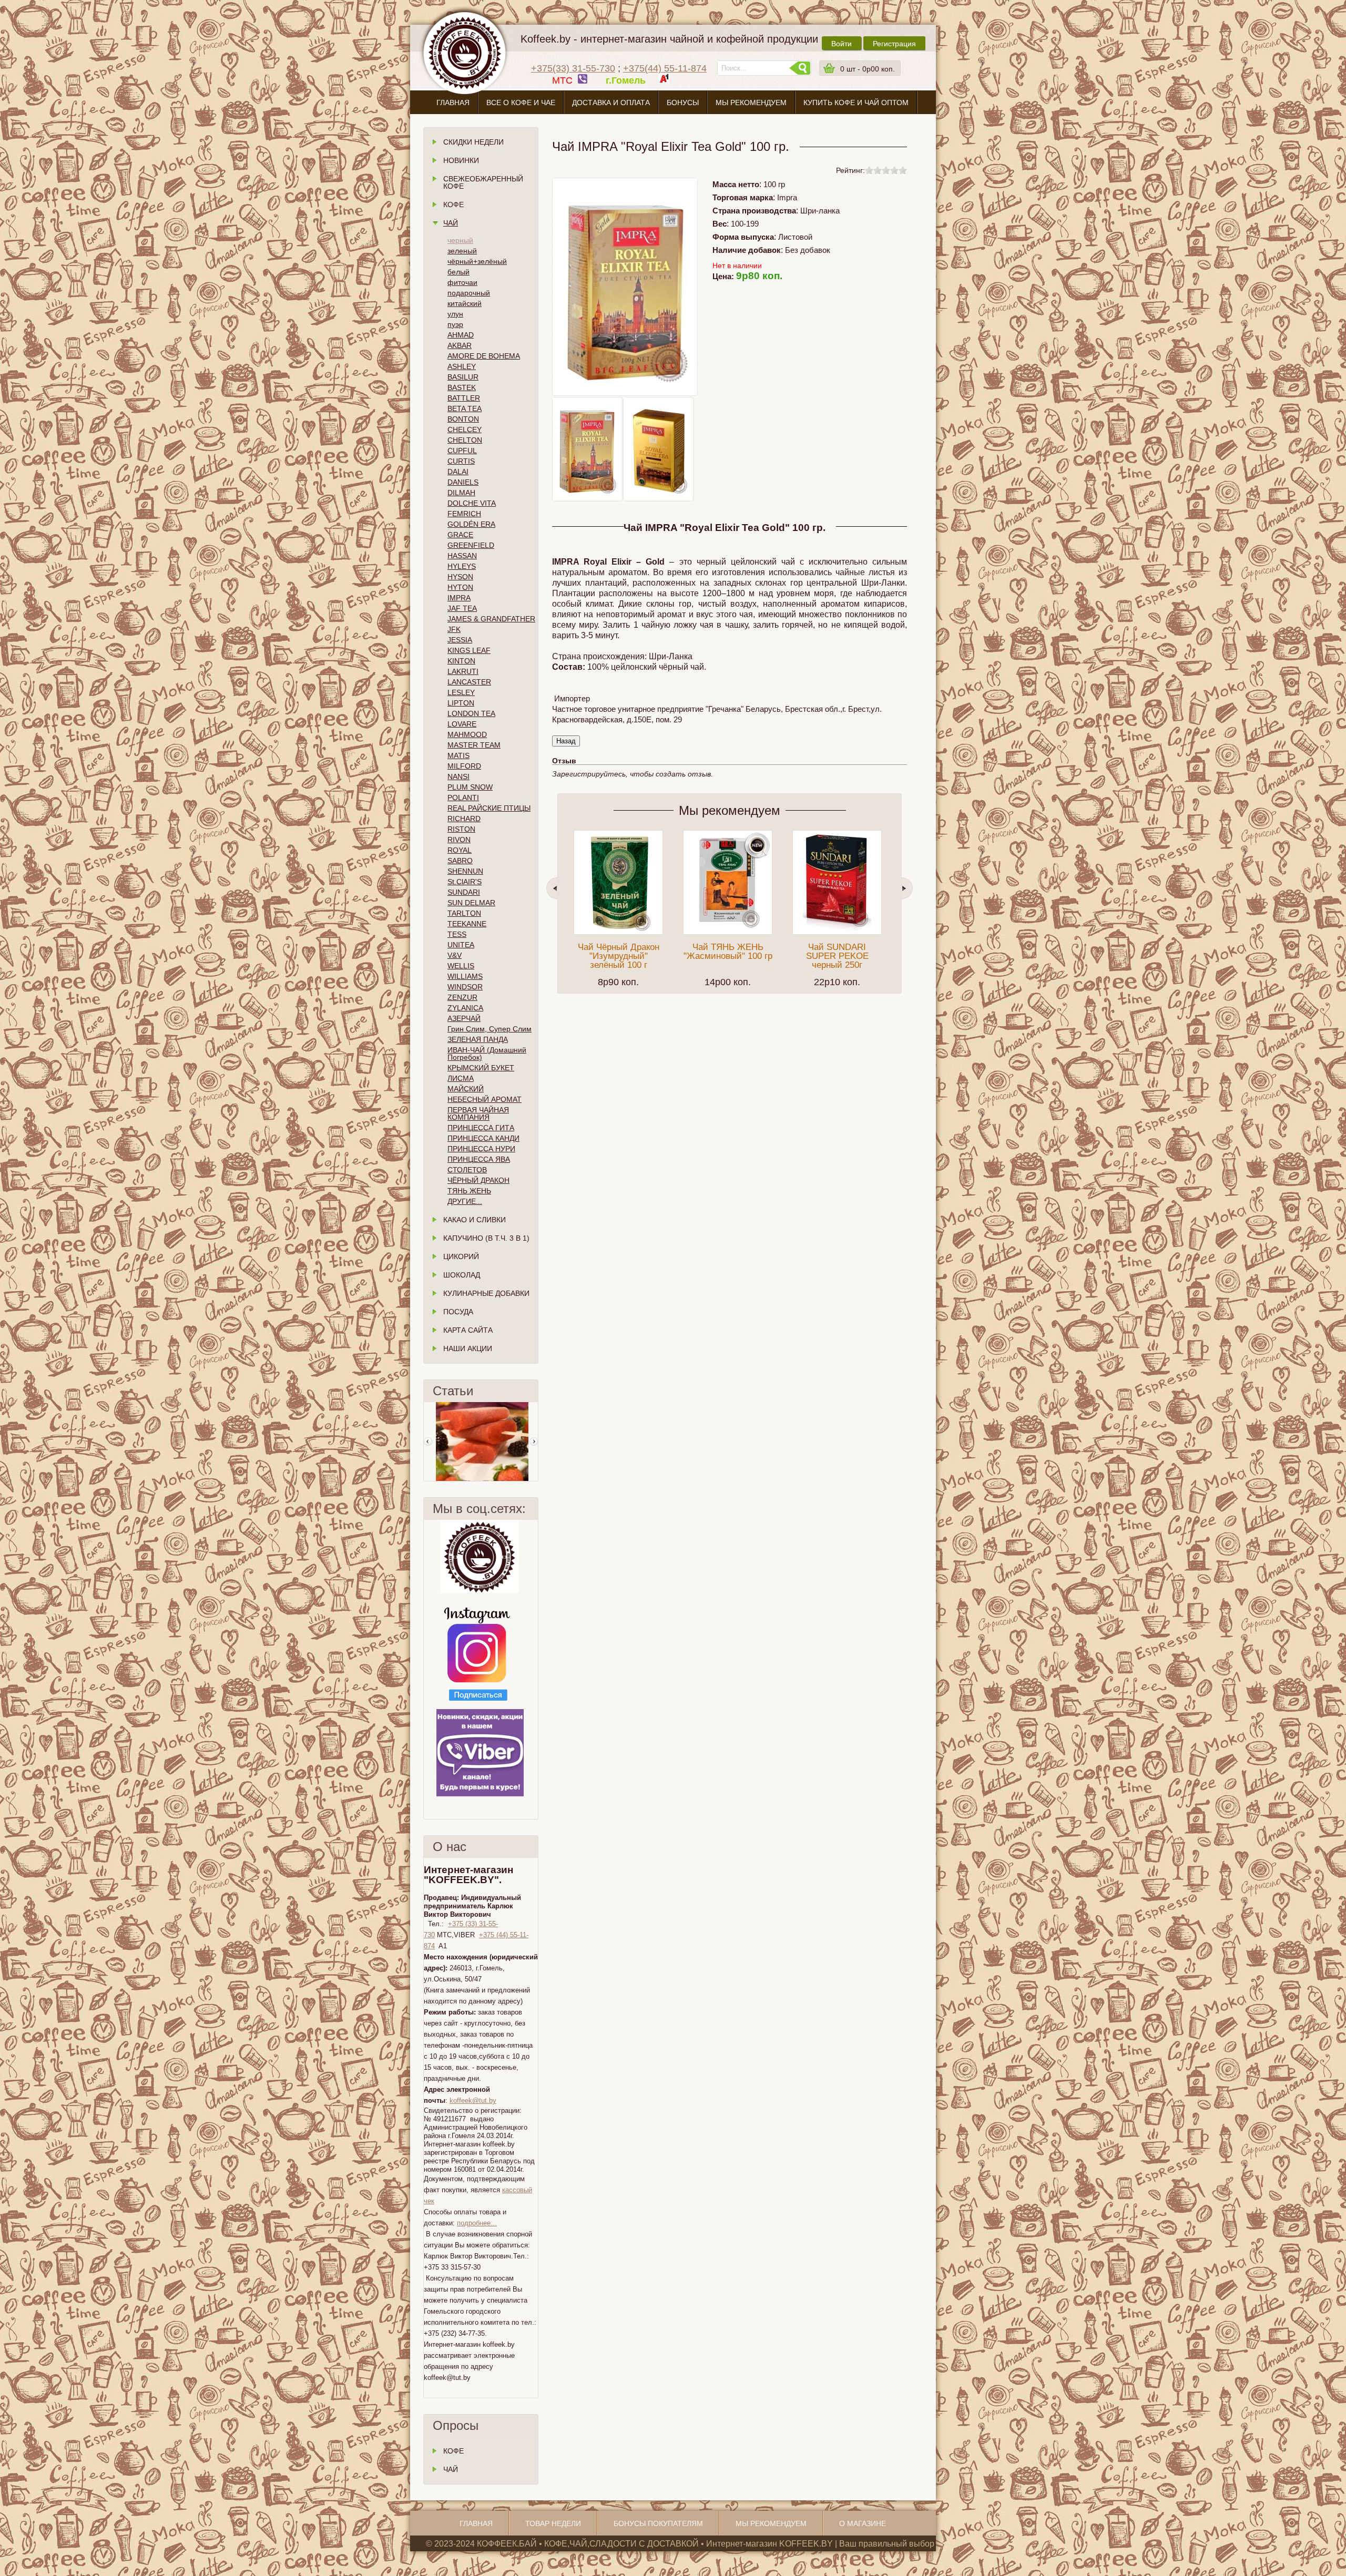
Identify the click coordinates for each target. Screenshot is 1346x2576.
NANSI (458, 776)
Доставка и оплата (611, 103)
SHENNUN (465, 871)
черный (460, 240)
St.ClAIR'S (465, 882)
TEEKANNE (467, 924)
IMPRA (459, 598)
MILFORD (464, 766)
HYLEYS (462, 566)
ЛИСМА (461, 1078)
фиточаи (462, 282)
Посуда (458, 1312)
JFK (454, 629)
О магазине (673, 127)
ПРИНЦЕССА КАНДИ (483, 1138)
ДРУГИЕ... (465, 1201)
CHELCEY (465, 430)
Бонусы (683, 103)
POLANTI (463, 798)
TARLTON (464, 913)
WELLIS (461, 966)
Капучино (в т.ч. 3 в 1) (486, 1238)
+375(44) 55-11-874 (665, 68)
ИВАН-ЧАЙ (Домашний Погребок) (487, 1054)
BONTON (463, 419)
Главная (453, 103)
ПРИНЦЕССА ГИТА (481, 1128)
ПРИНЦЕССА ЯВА (479, 1159)
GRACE (460, 535)
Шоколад (462, 1275)
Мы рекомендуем (751, 103)
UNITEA (461, 945)
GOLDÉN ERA (471, 524)
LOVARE (462, 724)
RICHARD (464, 819)
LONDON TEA (471, 713)
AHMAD (461, 335)
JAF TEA (462, 608)
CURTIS (461, 461)
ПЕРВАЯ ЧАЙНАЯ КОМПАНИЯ (478, 1113)
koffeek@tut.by (473, 2100)
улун (455, 314)
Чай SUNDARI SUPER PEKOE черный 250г (837, 956)
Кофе (453, 205)
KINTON (461, 661)
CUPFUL (462, 451)
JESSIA (460, 640)
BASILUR (463, 377)
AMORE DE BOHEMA (484, 356)
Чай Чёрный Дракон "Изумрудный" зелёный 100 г (619, 956)
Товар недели (553, 2523)
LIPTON (461, 703)
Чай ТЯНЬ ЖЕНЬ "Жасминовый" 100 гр (728, 952)
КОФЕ (453, 2451)
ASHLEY (462, 366)
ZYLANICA (465, 1008)
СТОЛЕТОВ (467, 1170)
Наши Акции (468, 1348)
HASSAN (462, 556)
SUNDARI (464, 892)
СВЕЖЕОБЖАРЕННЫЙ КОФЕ (483, 182)
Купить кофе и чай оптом (856, 103)
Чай (451, 223)
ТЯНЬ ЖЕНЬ (469, 1191)
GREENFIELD (471, 545)
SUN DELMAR (471, 903)
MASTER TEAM (474, 745)
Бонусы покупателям (658, 2523)
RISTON (461, 829)
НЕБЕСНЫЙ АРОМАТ (485, 1099)
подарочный (469, 293)
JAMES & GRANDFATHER (491, 619)
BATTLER (464, 398)
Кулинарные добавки (486, 1293)
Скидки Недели (473, 142)
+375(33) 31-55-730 (573, 68)
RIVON (459, 840)
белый (458, 272)
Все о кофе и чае (521, 103)
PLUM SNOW (470, 787)
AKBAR (460, 345)
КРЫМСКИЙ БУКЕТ (481, 1068)
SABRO (460, 861)
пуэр (455, 324)
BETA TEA (465, 408)
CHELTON (465, 440)
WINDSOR (465, 987)
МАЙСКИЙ (466, 1089)
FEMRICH (464, 514)
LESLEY (461, 692)
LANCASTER (469, 682)
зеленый (462, 251)
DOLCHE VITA (472, 503)
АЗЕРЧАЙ (464, 1018)
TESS (457, 934)
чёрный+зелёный (477, 261)
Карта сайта (468, 1330)
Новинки (461, 160)
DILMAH (461, 493)
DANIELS (463, 482)
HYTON (460, 587)
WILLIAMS (465, 976)
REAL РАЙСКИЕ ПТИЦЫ (489, 808)
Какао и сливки (475, 1220)
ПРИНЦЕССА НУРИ (481, 1149)
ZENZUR (462, 997)
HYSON (460, 577)
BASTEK (462, 387)
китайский (465, 303)
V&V (455, 955)
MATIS (458, 755)
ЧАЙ (451, 2469)
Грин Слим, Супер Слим (490, 1029)
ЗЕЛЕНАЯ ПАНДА (478, 1039)
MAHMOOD (467, 734)
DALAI (458, 472)
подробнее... (477, 2223)
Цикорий (461, 1256)
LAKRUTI (463, 671)
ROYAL (460, 850)
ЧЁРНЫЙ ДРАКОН (478, 1180)
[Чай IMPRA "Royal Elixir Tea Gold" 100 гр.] (587, 449)
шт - (868, 69)
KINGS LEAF (469, 650)
